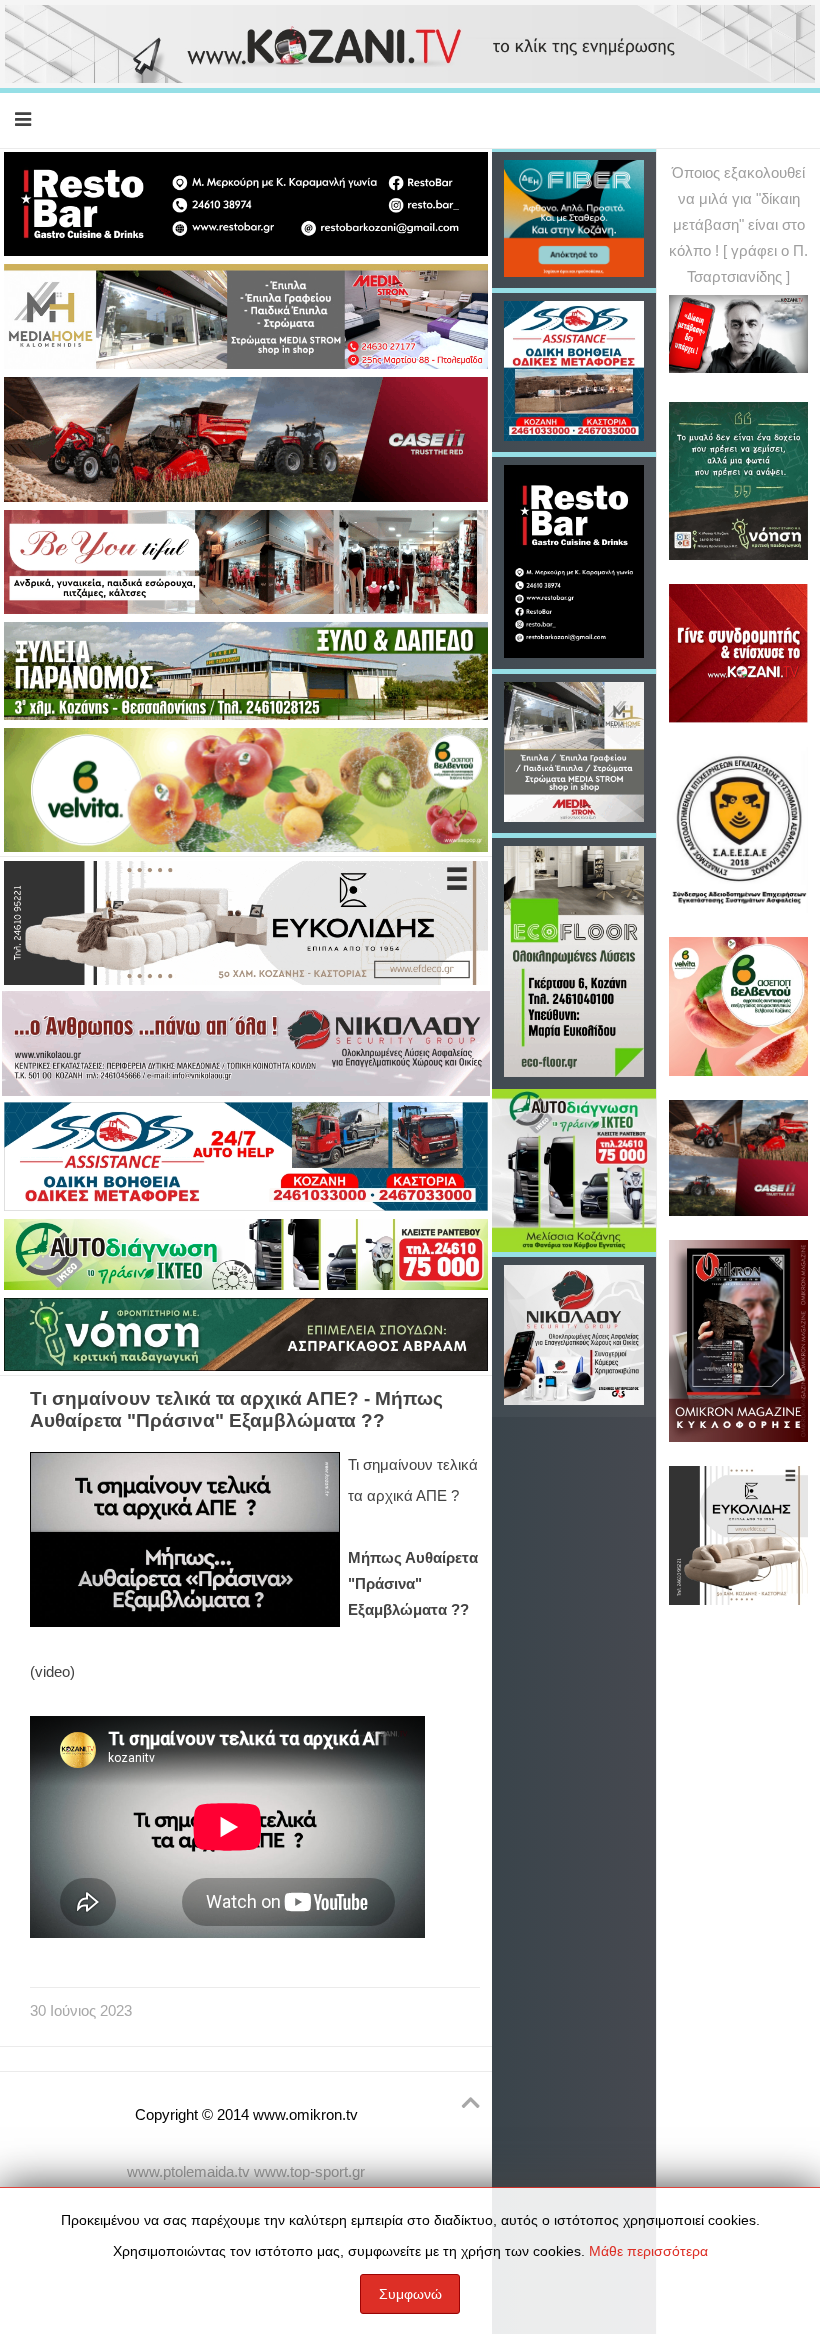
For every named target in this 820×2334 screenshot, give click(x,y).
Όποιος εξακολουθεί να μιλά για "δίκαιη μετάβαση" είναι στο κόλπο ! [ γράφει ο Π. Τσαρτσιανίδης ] (738, 225)
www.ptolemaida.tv (188, 2172)
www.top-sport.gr (309, 2172)
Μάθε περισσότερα (648, 2251)
